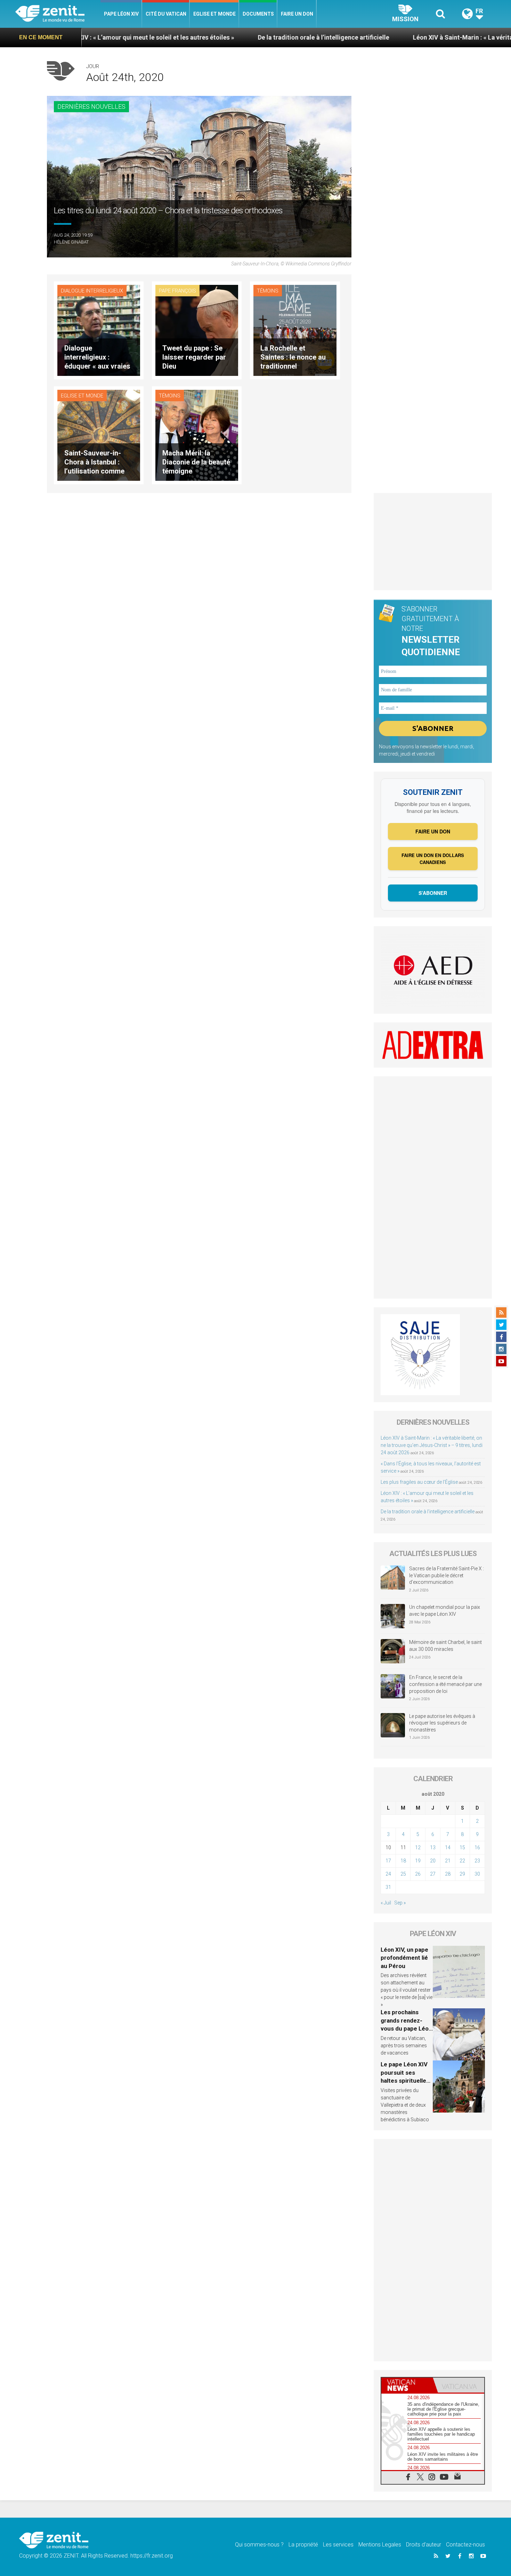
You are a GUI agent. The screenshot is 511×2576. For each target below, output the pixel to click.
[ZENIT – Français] (58, 14)
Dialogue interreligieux (92, 291)
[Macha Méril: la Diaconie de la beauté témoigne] (197, 435)
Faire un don (297, 14)
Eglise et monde (214, 14)
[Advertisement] (433, 542)
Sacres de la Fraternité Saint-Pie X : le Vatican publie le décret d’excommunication (447, 1575)
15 (462, 1847)
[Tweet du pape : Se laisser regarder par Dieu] (197, 330)
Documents (258, 14)
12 (418, 1847)
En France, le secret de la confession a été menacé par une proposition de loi (445, 1684)
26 (418, 1874)
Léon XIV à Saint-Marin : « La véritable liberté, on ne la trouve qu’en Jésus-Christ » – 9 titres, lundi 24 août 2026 (432, 1445)
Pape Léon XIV (121, 14)
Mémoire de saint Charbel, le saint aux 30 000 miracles (445, 1646)
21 (448, 1861)
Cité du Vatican (166, 14)
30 (477, 1874)
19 (418, 1861)
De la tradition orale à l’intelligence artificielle (214, 37)
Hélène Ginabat (71, 242)
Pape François (177, 291)
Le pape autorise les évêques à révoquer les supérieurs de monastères (442, 1723)
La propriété (303, 2545)
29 (462, 1874)
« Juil (386, 1903)
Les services (338, 2545)
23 (477, 1861)
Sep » (400, 1903)
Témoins (268, 291)
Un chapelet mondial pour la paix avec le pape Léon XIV (445, 1611)
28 (448, 1874)
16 (477, 1847)
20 (433, 1861)
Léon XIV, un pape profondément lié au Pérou (404, 1958)
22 (462, 1861)
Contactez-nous (465, 2545)
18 (403, 1861)
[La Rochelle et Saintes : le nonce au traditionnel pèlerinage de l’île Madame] (295, 330)
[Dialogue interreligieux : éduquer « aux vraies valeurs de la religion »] (99, 330)
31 (388, 1887)
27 (433, 1874)
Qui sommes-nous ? (259, 2545)
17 (388, 1861)
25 (403, 1874)
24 (388, 1874)
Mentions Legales (380, 2545)
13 (433, 1847)
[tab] (407, 2385)
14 (448, 1847)
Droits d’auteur (424, 2545)
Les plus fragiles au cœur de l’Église (419, 1482)
